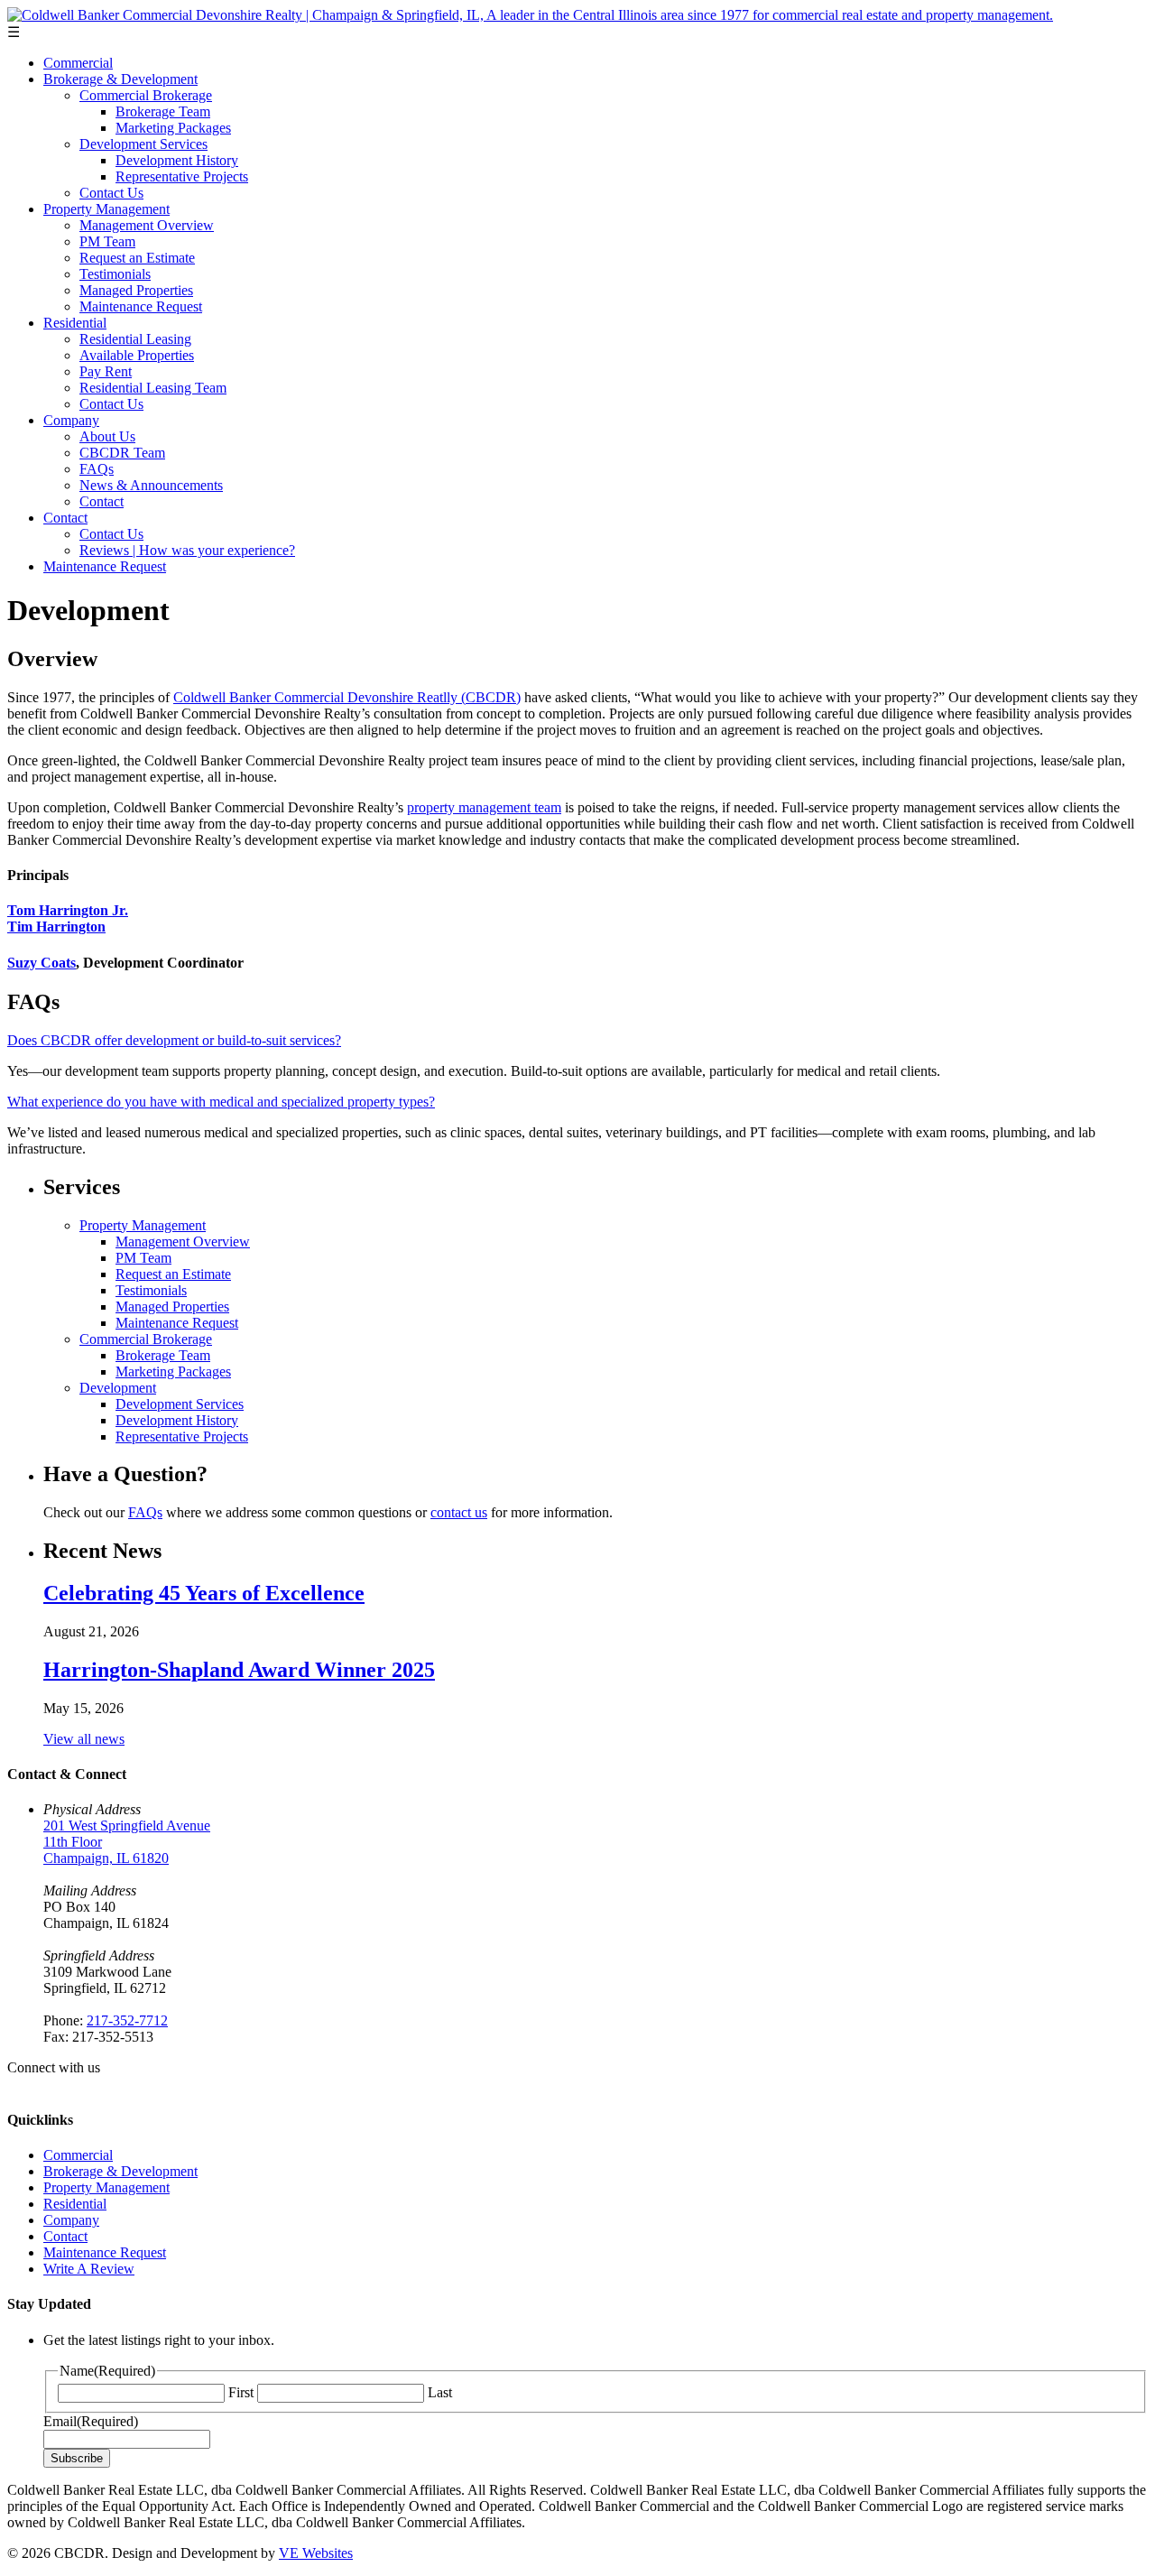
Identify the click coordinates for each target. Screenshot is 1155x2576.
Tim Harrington (56, 927)
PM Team (107, 241)
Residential (75, 323)
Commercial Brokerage (146, 95)
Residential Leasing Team (153, 388)
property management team (484, 807)
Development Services (143, 144)
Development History (177, 160)
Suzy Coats (42, 963)
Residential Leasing (135, 339)
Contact (102, 501)
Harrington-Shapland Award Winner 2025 (239, 1670)
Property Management (106, 209)
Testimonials (115, 274)
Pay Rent (106, 371)
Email (91, 2421)
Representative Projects (182, 176)
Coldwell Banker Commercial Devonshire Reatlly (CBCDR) (347, 697)
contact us (459, 1512)
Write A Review (89, 2269)
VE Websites (316, 2553)
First (241, 2392)
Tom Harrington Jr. (68, 910)
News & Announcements (151, 485)
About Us (107, 436)
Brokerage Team (163, 111)
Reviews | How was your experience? (187, 550)
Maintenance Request (141, 306)
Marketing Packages (173, 128)
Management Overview (147, 225)
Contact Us (111, 193)
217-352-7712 (127, 2020)
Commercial (78, 63)
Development (118, 1388)
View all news (84, 1739)
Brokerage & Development (120, 79)
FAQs (97, 469)
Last (440, 2392)
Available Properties (137, 355)
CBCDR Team (122, 453)
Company (71, 420)
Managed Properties (136, 290)
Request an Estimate (137, 258)
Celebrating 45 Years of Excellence (204, 1593)
